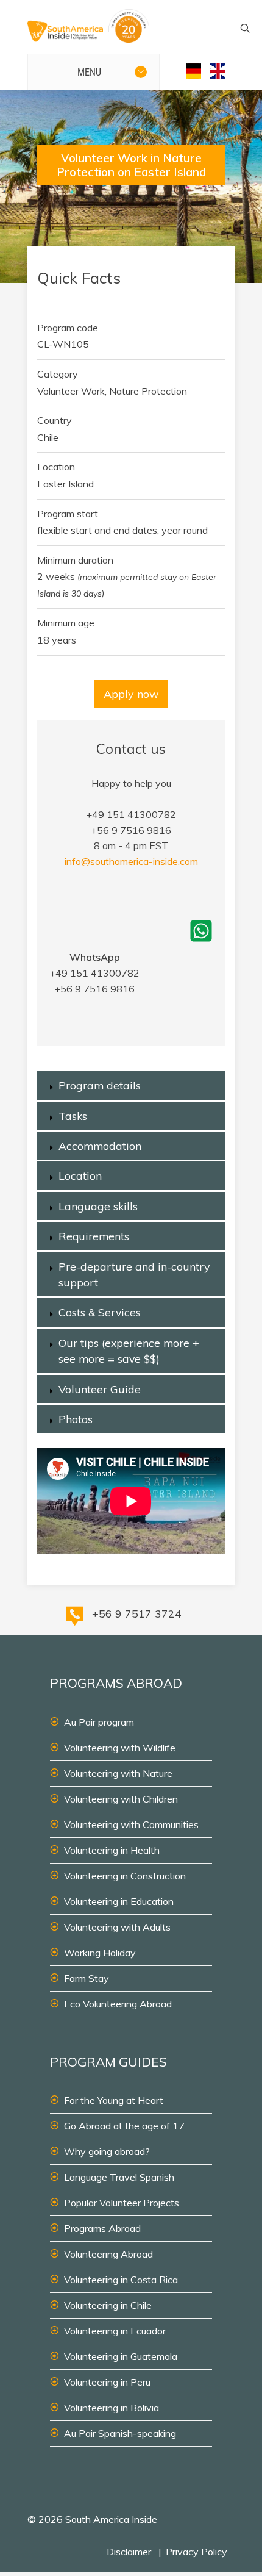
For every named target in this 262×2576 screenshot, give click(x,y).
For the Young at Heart (114, 2100)
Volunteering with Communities (131, 1824)
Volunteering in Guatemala (121, 2356)
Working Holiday (100, 1953)
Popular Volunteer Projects (122, 2203)
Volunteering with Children (121, 1799)
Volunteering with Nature (118, 1773)
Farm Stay (87, 1978)
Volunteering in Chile (108, 2305)
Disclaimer (129, 2552)
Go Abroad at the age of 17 (124, 2126)
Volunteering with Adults (117, 1927)
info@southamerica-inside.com (131, 861)
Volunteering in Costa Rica (121, 2280)
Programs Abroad (102, 2228)
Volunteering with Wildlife (120, 1748)
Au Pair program (99, 1722)
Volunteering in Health (112, 1850)
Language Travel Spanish (119, 2177)
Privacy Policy (196, 2552)
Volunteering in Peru (107, 2382)
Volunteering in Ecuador (115, 2331)
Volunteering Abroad (108, 2254)
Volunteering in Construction (125, 1876)
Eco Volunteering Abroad (118, 2004)
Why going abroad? (107, 2151)
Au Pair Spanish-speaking (120, 2433)
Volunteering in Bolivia (112, 2408)
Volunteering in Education (119, 1901)
